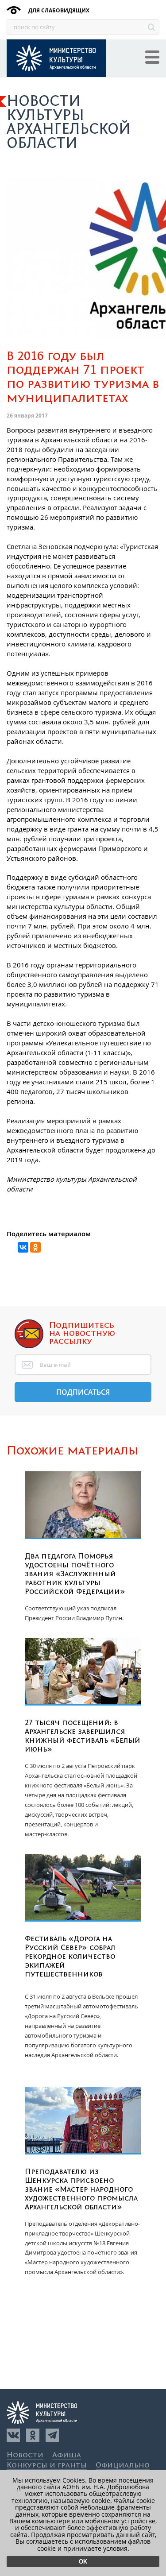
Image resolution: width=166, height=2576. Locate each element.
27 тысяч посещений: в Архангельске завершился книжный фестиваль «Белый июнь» (83, 1736)
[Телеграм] (52, 2435)
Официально (123, 2466)
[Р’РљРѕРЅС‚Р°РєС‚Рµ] (23, 1247)
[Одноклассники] (33, 2435)
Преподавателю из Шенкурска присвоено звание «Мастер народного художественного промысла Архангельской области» (81, 2189)
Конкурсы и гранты (47, 2466)
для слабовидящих (58, 10)
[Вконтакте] (13, 2435)
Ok (83, 2562)
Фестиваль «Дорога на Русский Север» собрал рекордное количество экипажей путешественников (70, 1957)
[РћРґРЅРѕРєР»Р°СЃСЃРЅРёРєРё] (35, 1247)
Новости (25, 2455)
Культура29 (56, 58)
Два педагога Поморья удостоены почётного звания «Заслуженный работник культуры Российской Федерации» (75, 1574)
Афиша (67, 2455)
